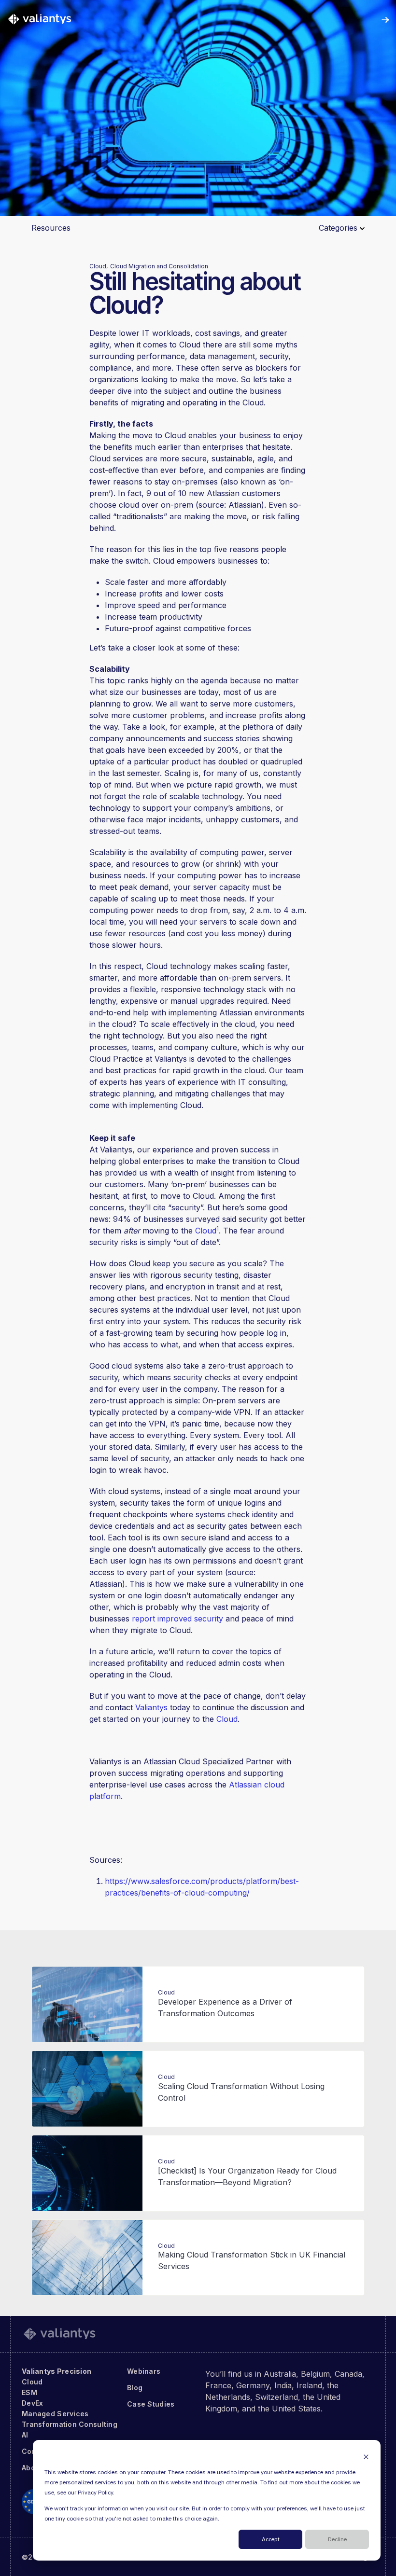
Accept (271, 2540)
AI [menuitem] (25, 2435)
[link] (40, 19)
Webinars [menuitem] (144, 2371)
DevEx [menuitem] (32, 2403)
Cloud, (99, 266)
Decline (337, 2540)
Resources (51, 228)
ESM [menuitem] (29, 2392)
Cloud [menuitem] (32, 2382)
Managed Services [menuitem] (55, 2414)
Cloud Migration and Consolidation (159, 266)
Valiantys (151, 1707)
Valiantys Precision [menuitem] (57, 2371)
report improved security (177, 1619)
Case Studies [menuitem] (151, 2404)
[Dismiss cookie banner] (366, 2457)
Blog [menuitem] (135, 2388)
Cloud (206, 1231)
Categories (339, 228)
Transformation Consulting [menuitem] (70, 2424)
